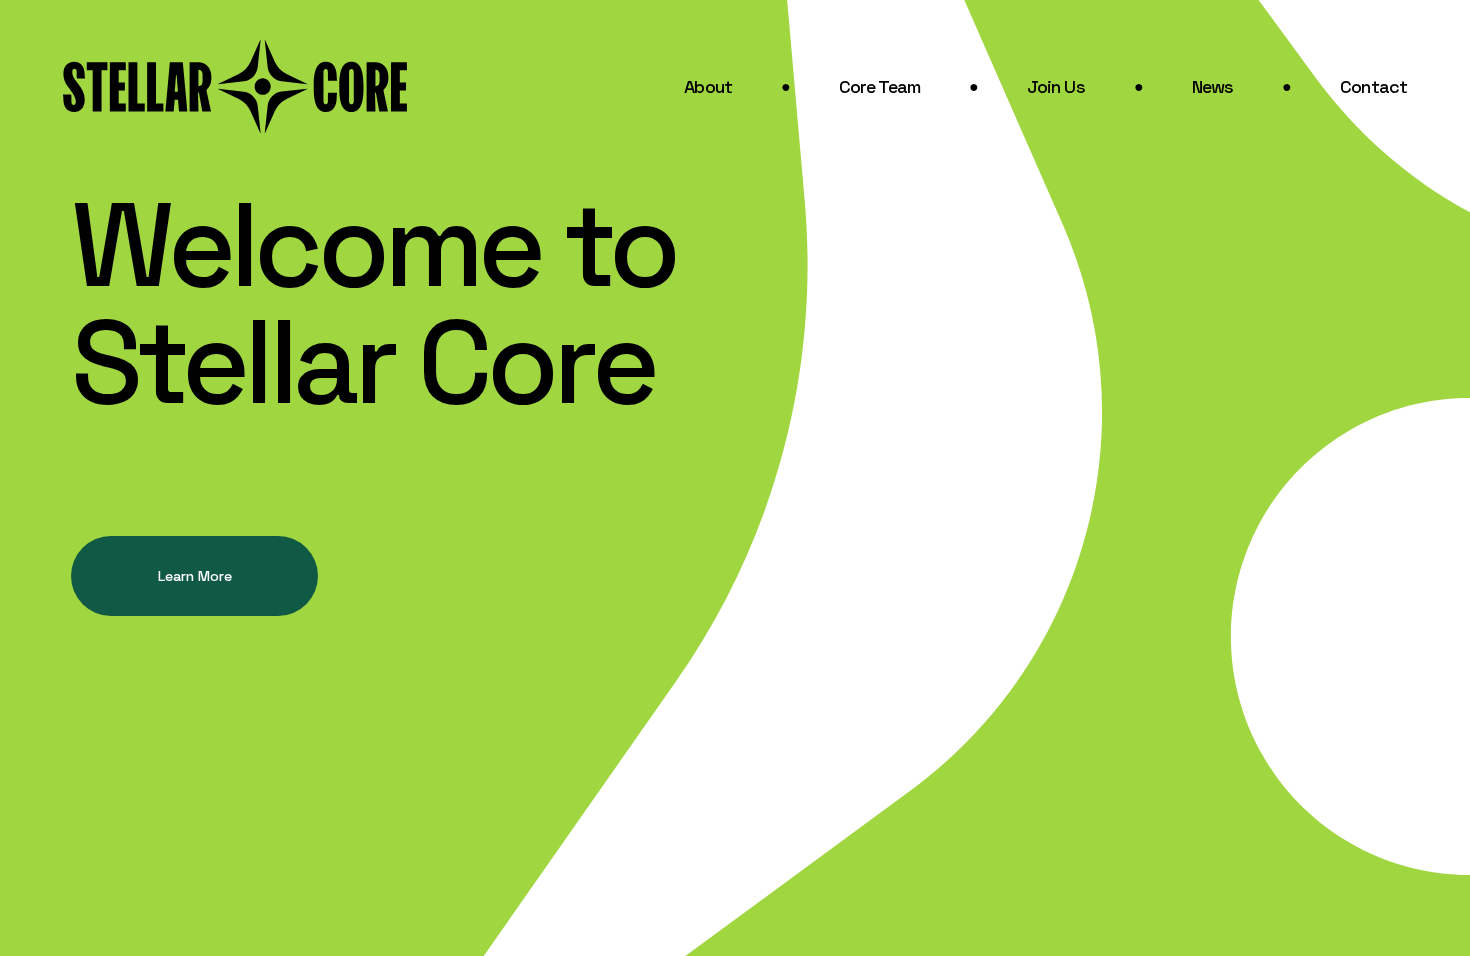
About (708, 86)
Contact (1373, 86)
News (1212, 86)
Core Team (879, 86)
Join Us (1056, 86)
